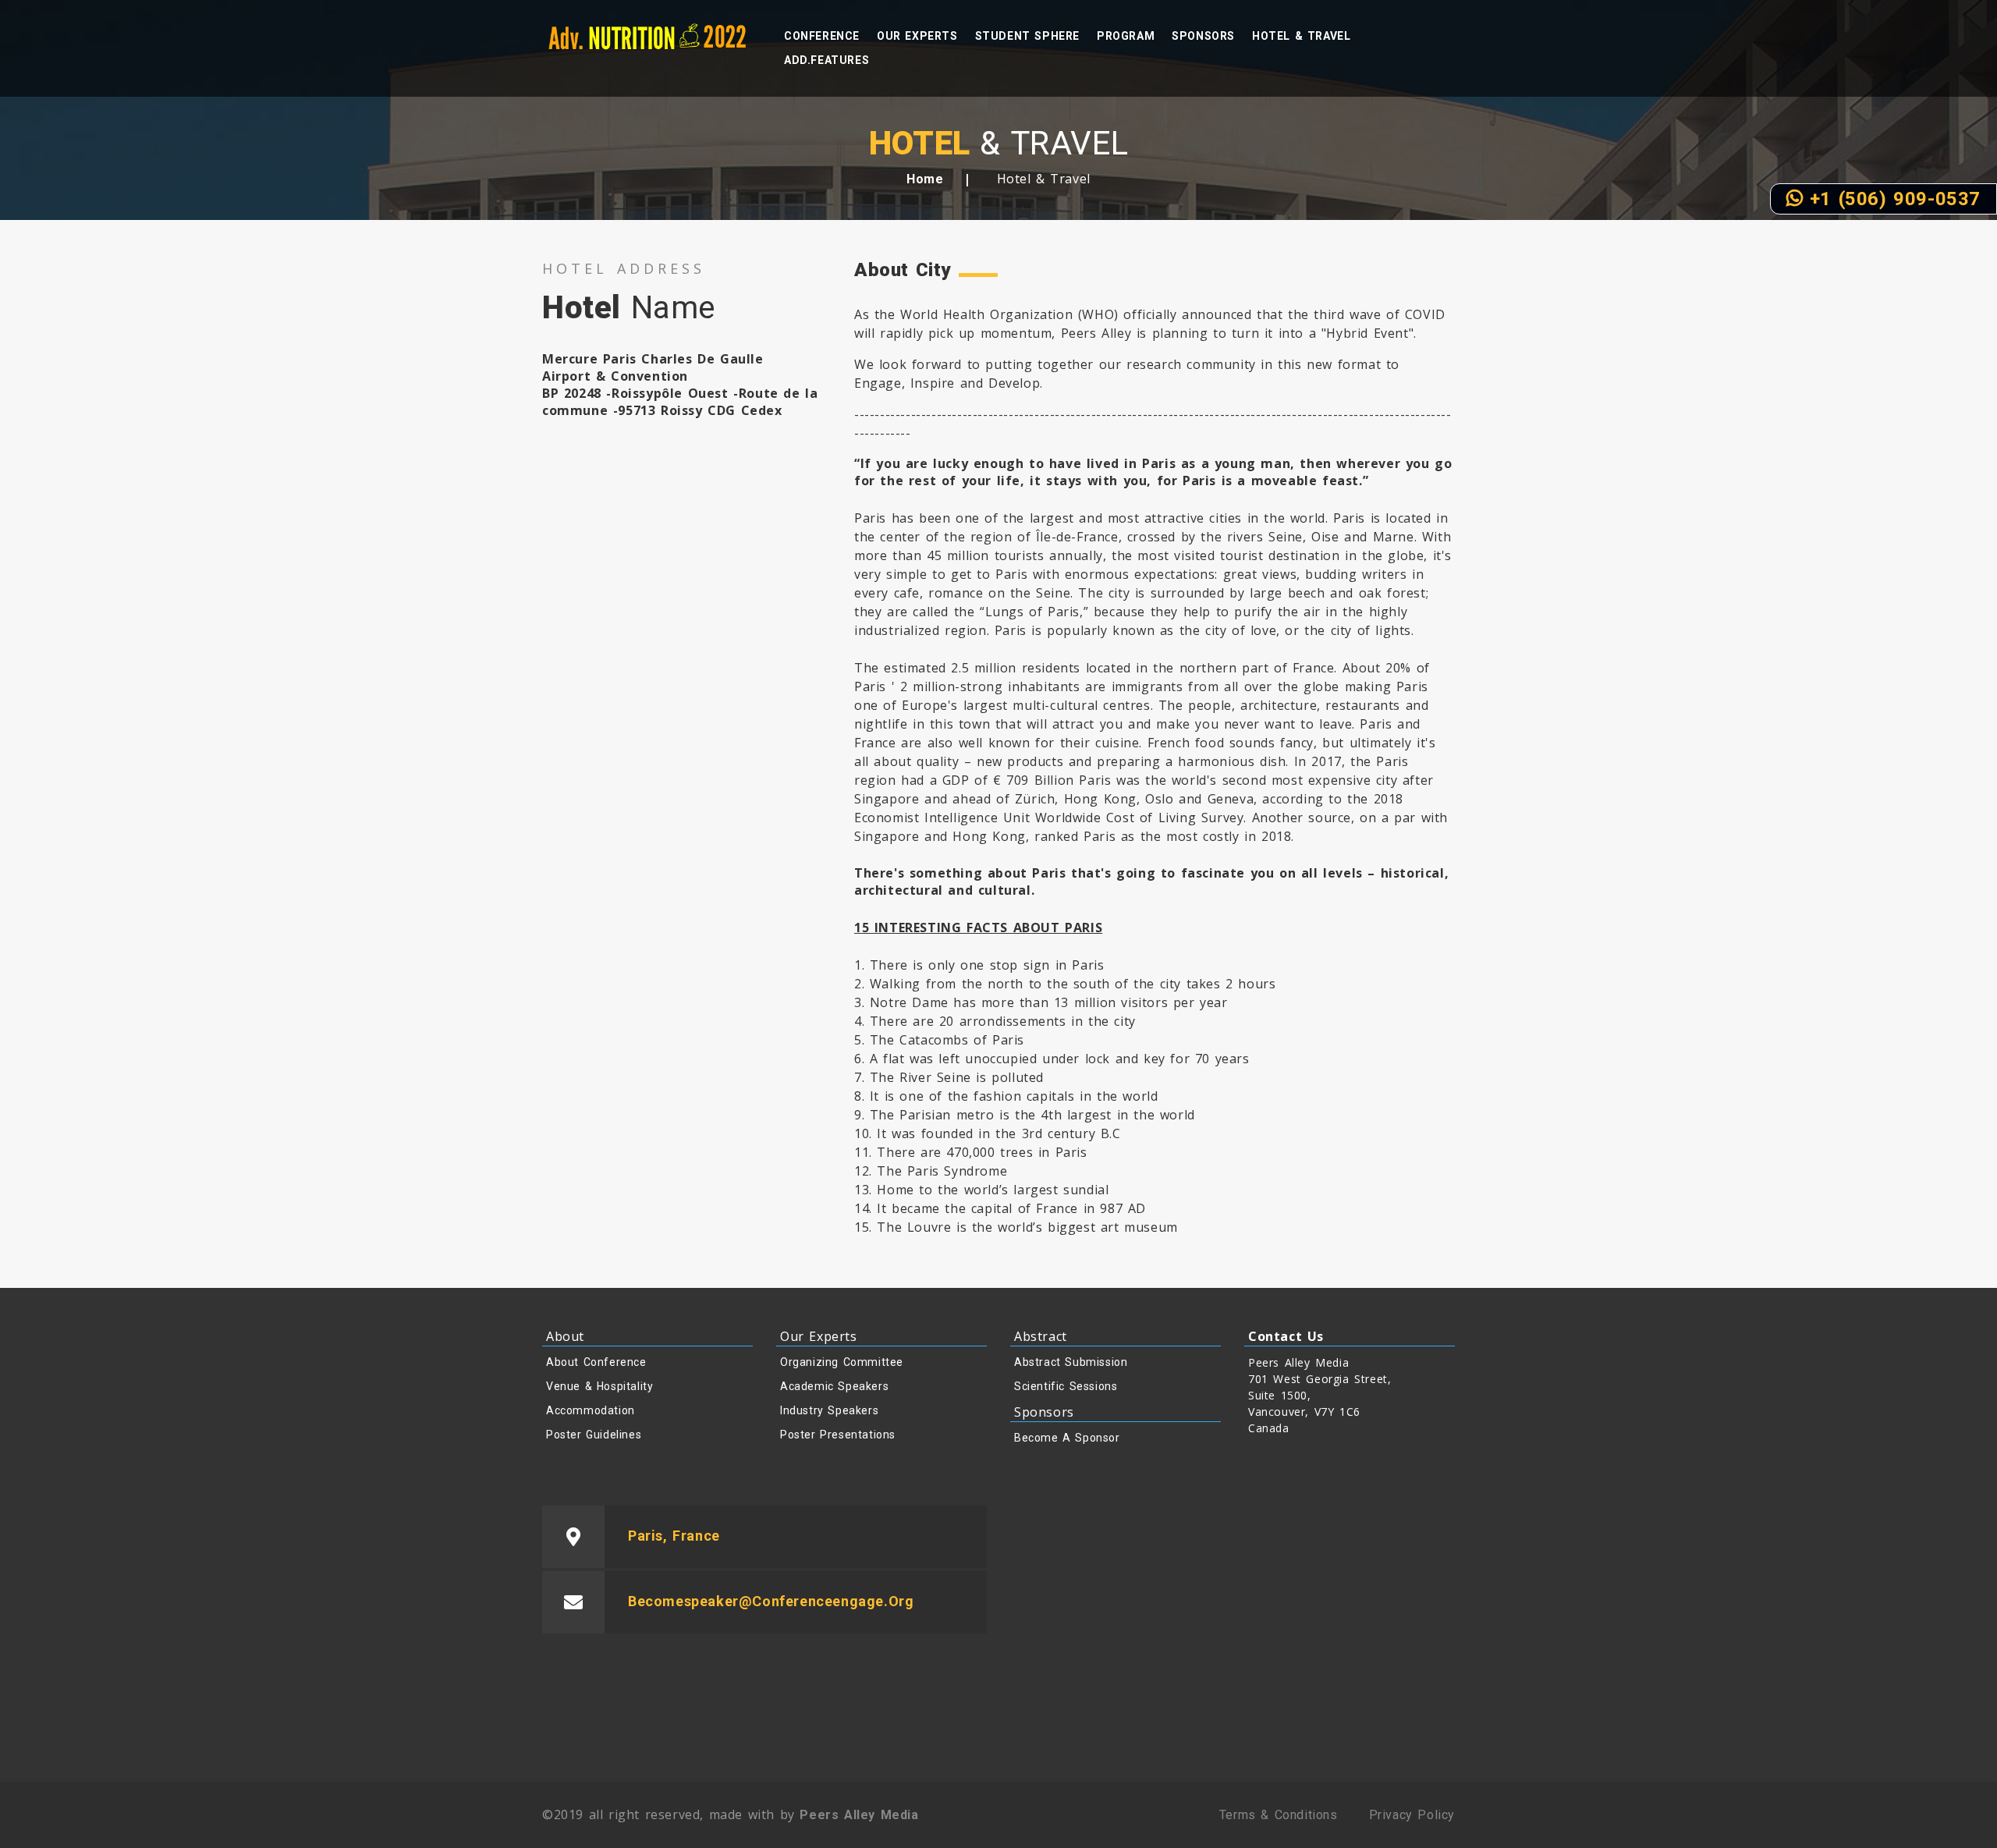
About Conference (596, 1362)
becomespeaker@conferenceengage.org (771, 1601)
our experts (917, 36)
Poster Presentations (838, 1435)
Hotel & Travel (1301, 36)
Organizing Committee (842, 1362)
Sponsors (1203, 36)
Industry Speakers (829, 1410)
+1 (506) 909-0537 (1892, 199)
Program (1126, 36)
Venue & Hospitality (599, 1386)
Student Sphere (1027, 36)
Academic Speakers (834, 1386)
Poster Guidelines (594, 1435)
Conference (822, 36)
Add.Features (826, 60)
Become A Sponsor (1067, 1438)
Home (925, 179)
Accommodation (591, 1410)
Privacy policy (1412, 1815)
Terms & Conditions (1279, 1815)
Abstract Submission (1071, 1362)
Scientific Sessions (1066, 1386)
